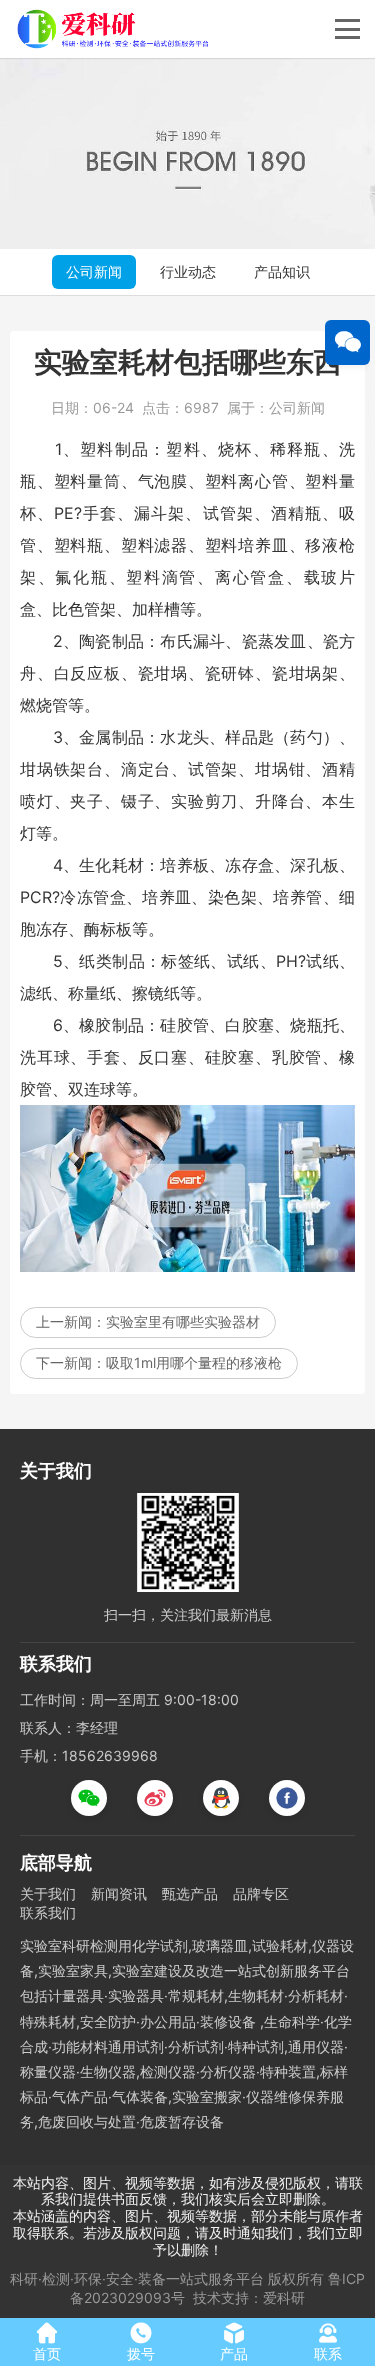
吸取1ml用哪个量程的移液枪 (194, 1362)
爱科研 (284, 2297)
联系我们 (48, 1912)
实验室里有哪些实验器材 (183, 1321)
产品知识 (282, 271)
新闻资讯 (119, 1893)
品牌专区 (261, 1893)
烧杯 (235, 449)
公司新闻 (94, 271)
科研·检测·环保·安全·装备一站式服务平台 (137, 2278)
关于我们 (48, 1893)
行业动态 (188, 271)
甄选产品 (190, 1893)
